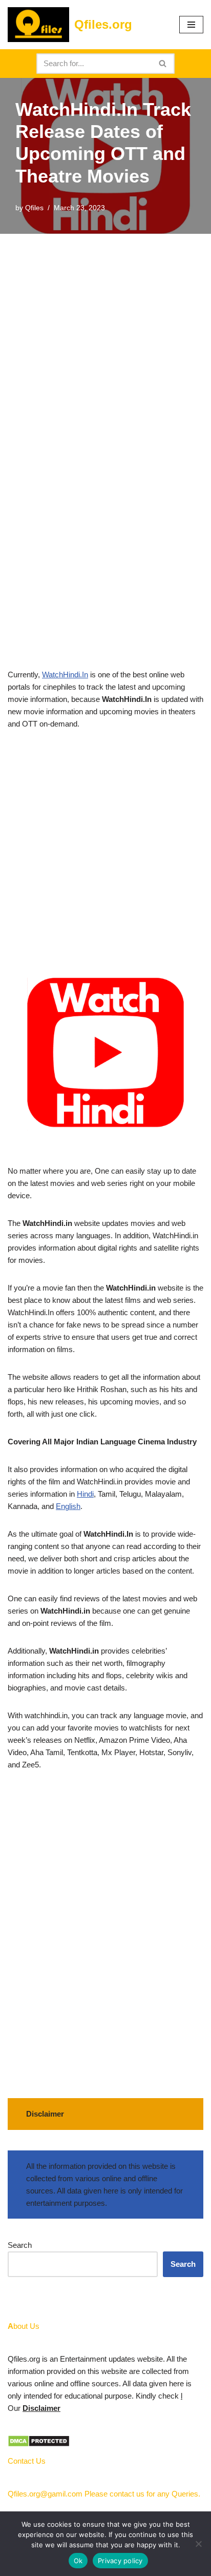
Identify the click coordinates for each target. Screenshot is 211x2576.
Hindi (85, 1494)
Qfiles (34, 208)
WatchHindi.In (65, 675)
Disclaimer (41, 2408)
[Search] (163, 64)
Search (20, 2245)
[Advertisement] (105, 344)
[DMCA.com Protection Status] (39, 2444)
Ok (78, 2561)
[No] (198, 2544)
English (68, 1506)
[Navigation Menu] (191, 25)
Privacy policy (120, 2561)
